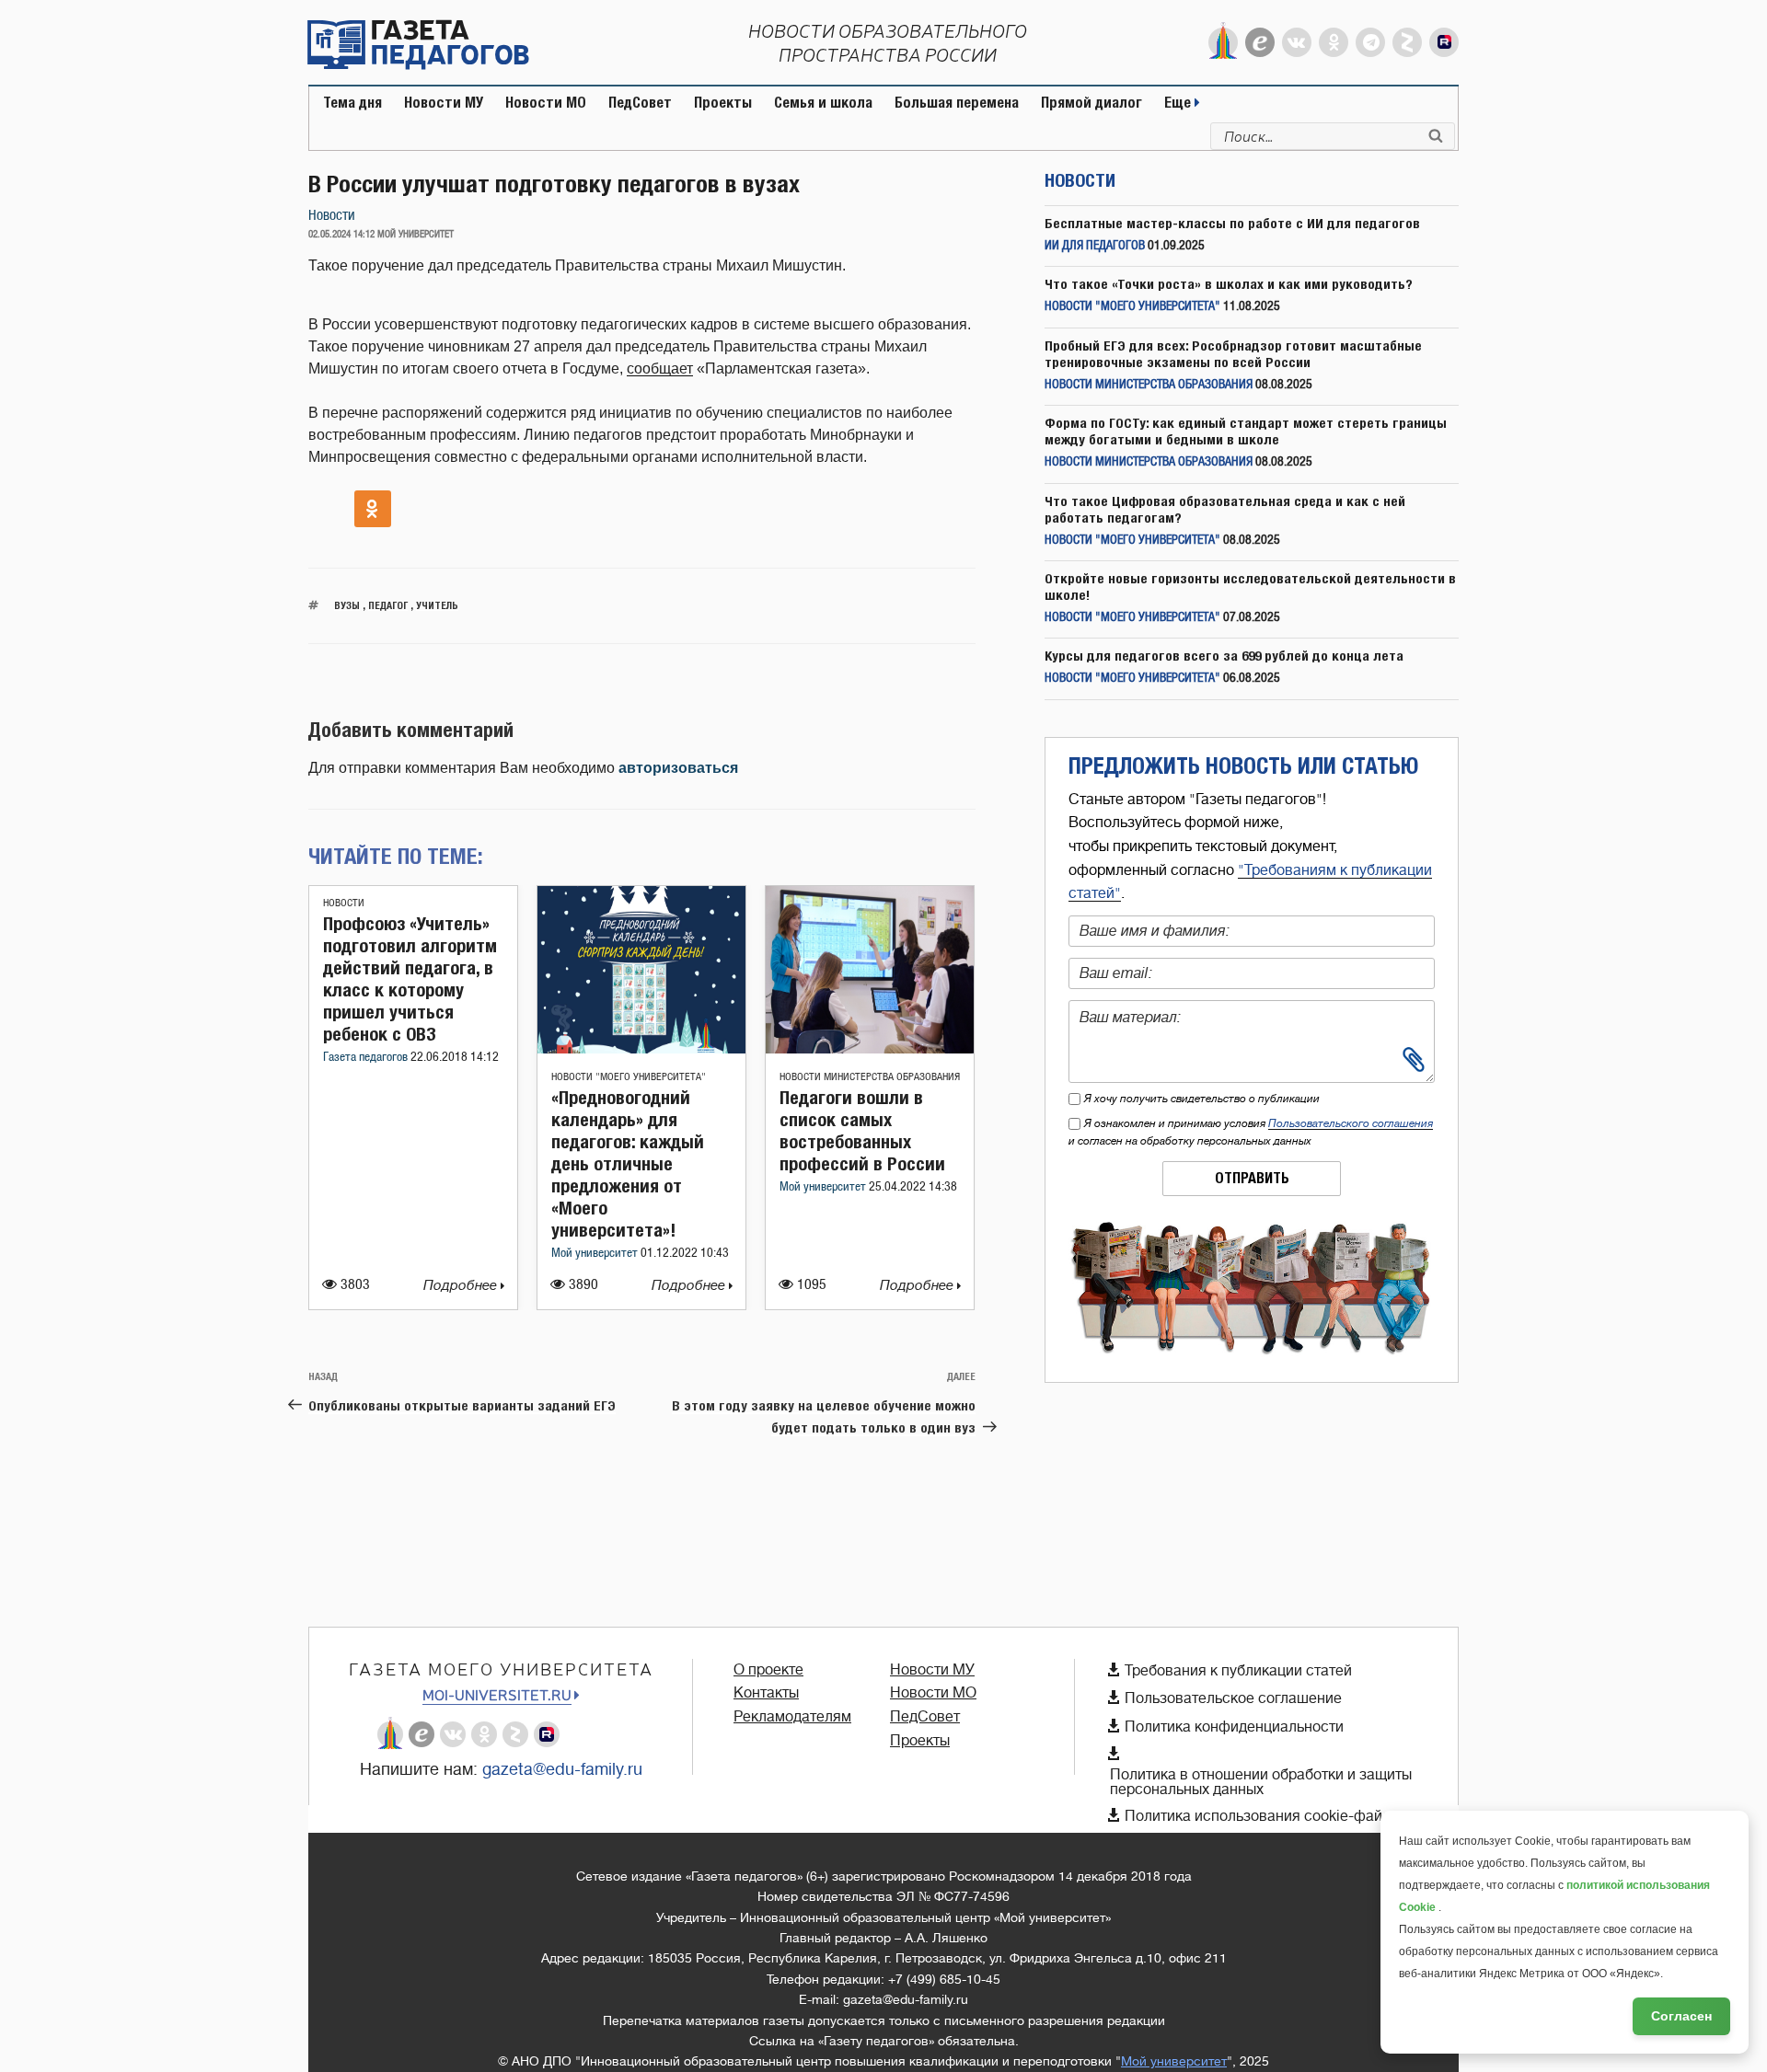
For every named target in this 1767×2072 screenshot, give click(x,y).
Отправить (1252, 1178)
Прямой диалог (1091, 103)
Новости (332, 216)
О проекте (768, 1670)
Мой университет (596, 1254)
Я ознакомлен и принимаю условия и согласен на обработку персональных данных (1251, 1132)
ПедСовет (640, 103)
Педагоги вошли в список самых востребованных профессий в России (862, 1130)
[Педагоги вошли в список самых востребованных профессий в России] (870, 1048)
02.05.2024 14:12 (341, 235)
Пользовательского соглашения (1351, 1123)
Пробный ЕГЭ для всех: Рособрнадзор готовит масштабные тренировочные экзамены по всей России (1233, 354)
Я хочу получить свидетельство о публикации (1202, 1099)
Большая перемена (957, 103)
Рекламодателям (792, 1717)
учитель (437, 605)
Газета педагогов (367, 1058)
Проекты (723, 103)
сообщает (660, 368)
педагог (388, 605)
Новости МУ (444, 103)
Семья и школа (823, 103)
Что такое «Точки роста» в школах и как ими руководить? (1229, 284)
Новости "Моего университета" (629, 1077)
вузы (347, 605)
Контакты (766, 1693)
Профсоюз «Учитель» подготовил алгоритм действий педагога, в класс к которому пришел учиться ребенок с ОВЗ (410, 978)
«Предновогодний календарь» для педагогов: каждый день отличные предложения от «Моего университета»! (628, 1163)
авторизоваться (678, 768)
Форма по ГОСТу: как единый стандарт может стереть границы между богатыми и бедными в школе (1246, 431)
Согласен (1681, 2016)
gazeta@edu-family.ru (562, 1769)
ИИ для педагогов (1095, 246)
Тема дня (352, 103)
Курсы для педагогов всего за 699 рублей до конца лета (1224, 656)
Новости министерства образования (870, 1077)
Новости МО (546, 103)
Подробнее (462, 1286)
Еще (1179, 103)
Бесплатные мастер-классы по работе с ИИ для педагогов (1232, 223)
